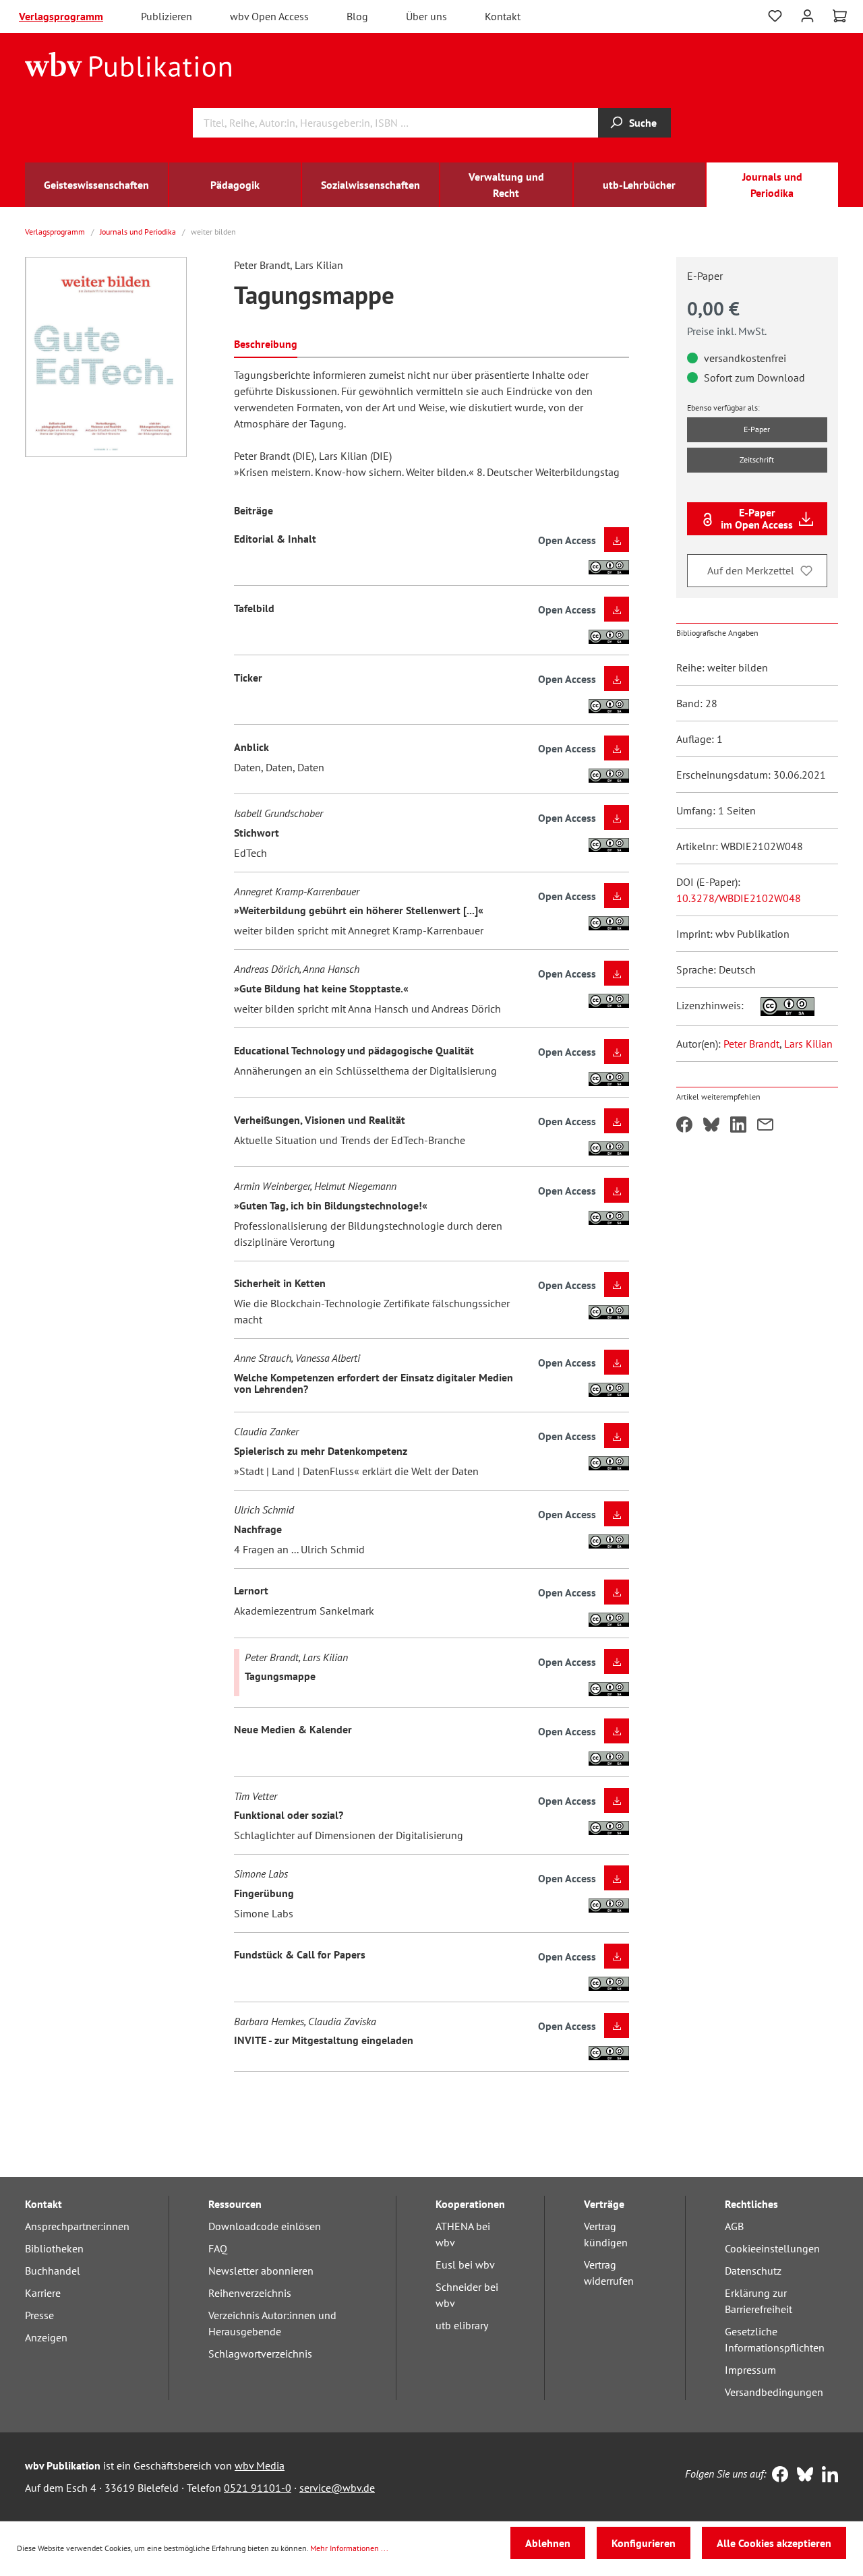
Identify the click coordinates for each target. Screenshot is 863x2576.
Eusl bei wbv (465, 2265)
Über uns (426, 16)
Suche (643, 123)
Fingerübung (264, 1893)
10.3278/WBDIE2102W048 (739, 898)
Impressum (750, 2370)
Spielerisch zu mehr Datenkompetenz (321, 1451)
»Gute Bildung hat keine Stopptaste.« (321, 988)
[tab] (266, 343)
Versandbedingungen (774, 2392)
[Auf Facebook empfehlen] (684, 1126)
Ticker (248, 678)
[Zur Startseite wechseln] (128, 63)
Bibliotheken (54, 2248)
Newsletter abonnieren (261, 2271)
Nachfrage (258, 1529)
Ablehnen (548, 2543)
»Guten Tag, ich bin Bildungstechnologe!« (331, 1205)
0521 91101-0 (258, 2488)
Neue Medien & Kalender (293, 1729)
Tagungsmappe (280, 1676)
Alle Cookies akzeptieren (774, 2543)
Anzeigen (46, 2337)
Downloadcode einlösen (265, 2226)
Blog (357, 16)
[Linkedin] (827, 2476)
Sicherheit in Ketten (280, 1283)
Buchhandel (53, 2271)
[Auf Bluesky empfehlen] (711, 1126)
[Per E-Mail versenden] (765, 1126)
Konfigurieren (644, 2543)
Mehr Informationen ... (349, 2548)
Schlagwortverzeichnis (260, 2354)
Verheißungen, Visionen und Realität (320, 1120)
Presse (39, 2315)
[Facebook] (777, 2476)
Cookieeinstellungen (772, 2248)
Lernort (251, 1590)
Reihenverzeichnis (250, 2293)
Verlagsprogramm (61, 16)
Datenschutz (753, 2271)
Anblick (251, 747)
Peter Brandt (751, 1044)
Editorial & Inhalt (275, 539)
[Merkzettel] (775, 16)
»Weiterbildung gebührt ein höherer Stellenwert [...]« (359, 910)
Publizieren (167, 16)
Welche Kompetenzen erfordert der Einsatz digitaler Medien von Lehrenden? (374, 1383)
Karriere (43, 2293)
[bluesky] (802, 2476)
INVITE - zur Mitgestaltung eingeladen (324, 2040)
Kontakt (503, 16)
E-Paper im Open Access (757, 518)
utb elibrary (462, 2325)
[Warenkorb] (840, 16)
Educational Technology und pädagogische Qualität (354, 1050)
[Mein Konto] (807, 14)
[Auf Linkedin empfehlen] (738, 1126)
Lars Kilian (808, 1044)
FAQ (218, 2248)
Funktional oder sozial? (289, 1815)
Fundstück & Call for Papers (300, 1954)
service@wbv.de (337, 2488)
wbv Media (260, 2465)
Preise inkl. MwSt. (727, 331)
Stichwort (257, 833)
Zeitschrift (757, 459)
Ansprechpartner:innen (77, 2226)
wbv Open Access (269, 16)
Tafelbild (254, 608)
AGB (734, 2226)
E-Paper (757, 429)
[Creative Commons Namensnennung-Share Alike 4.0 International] (780, 1005)
